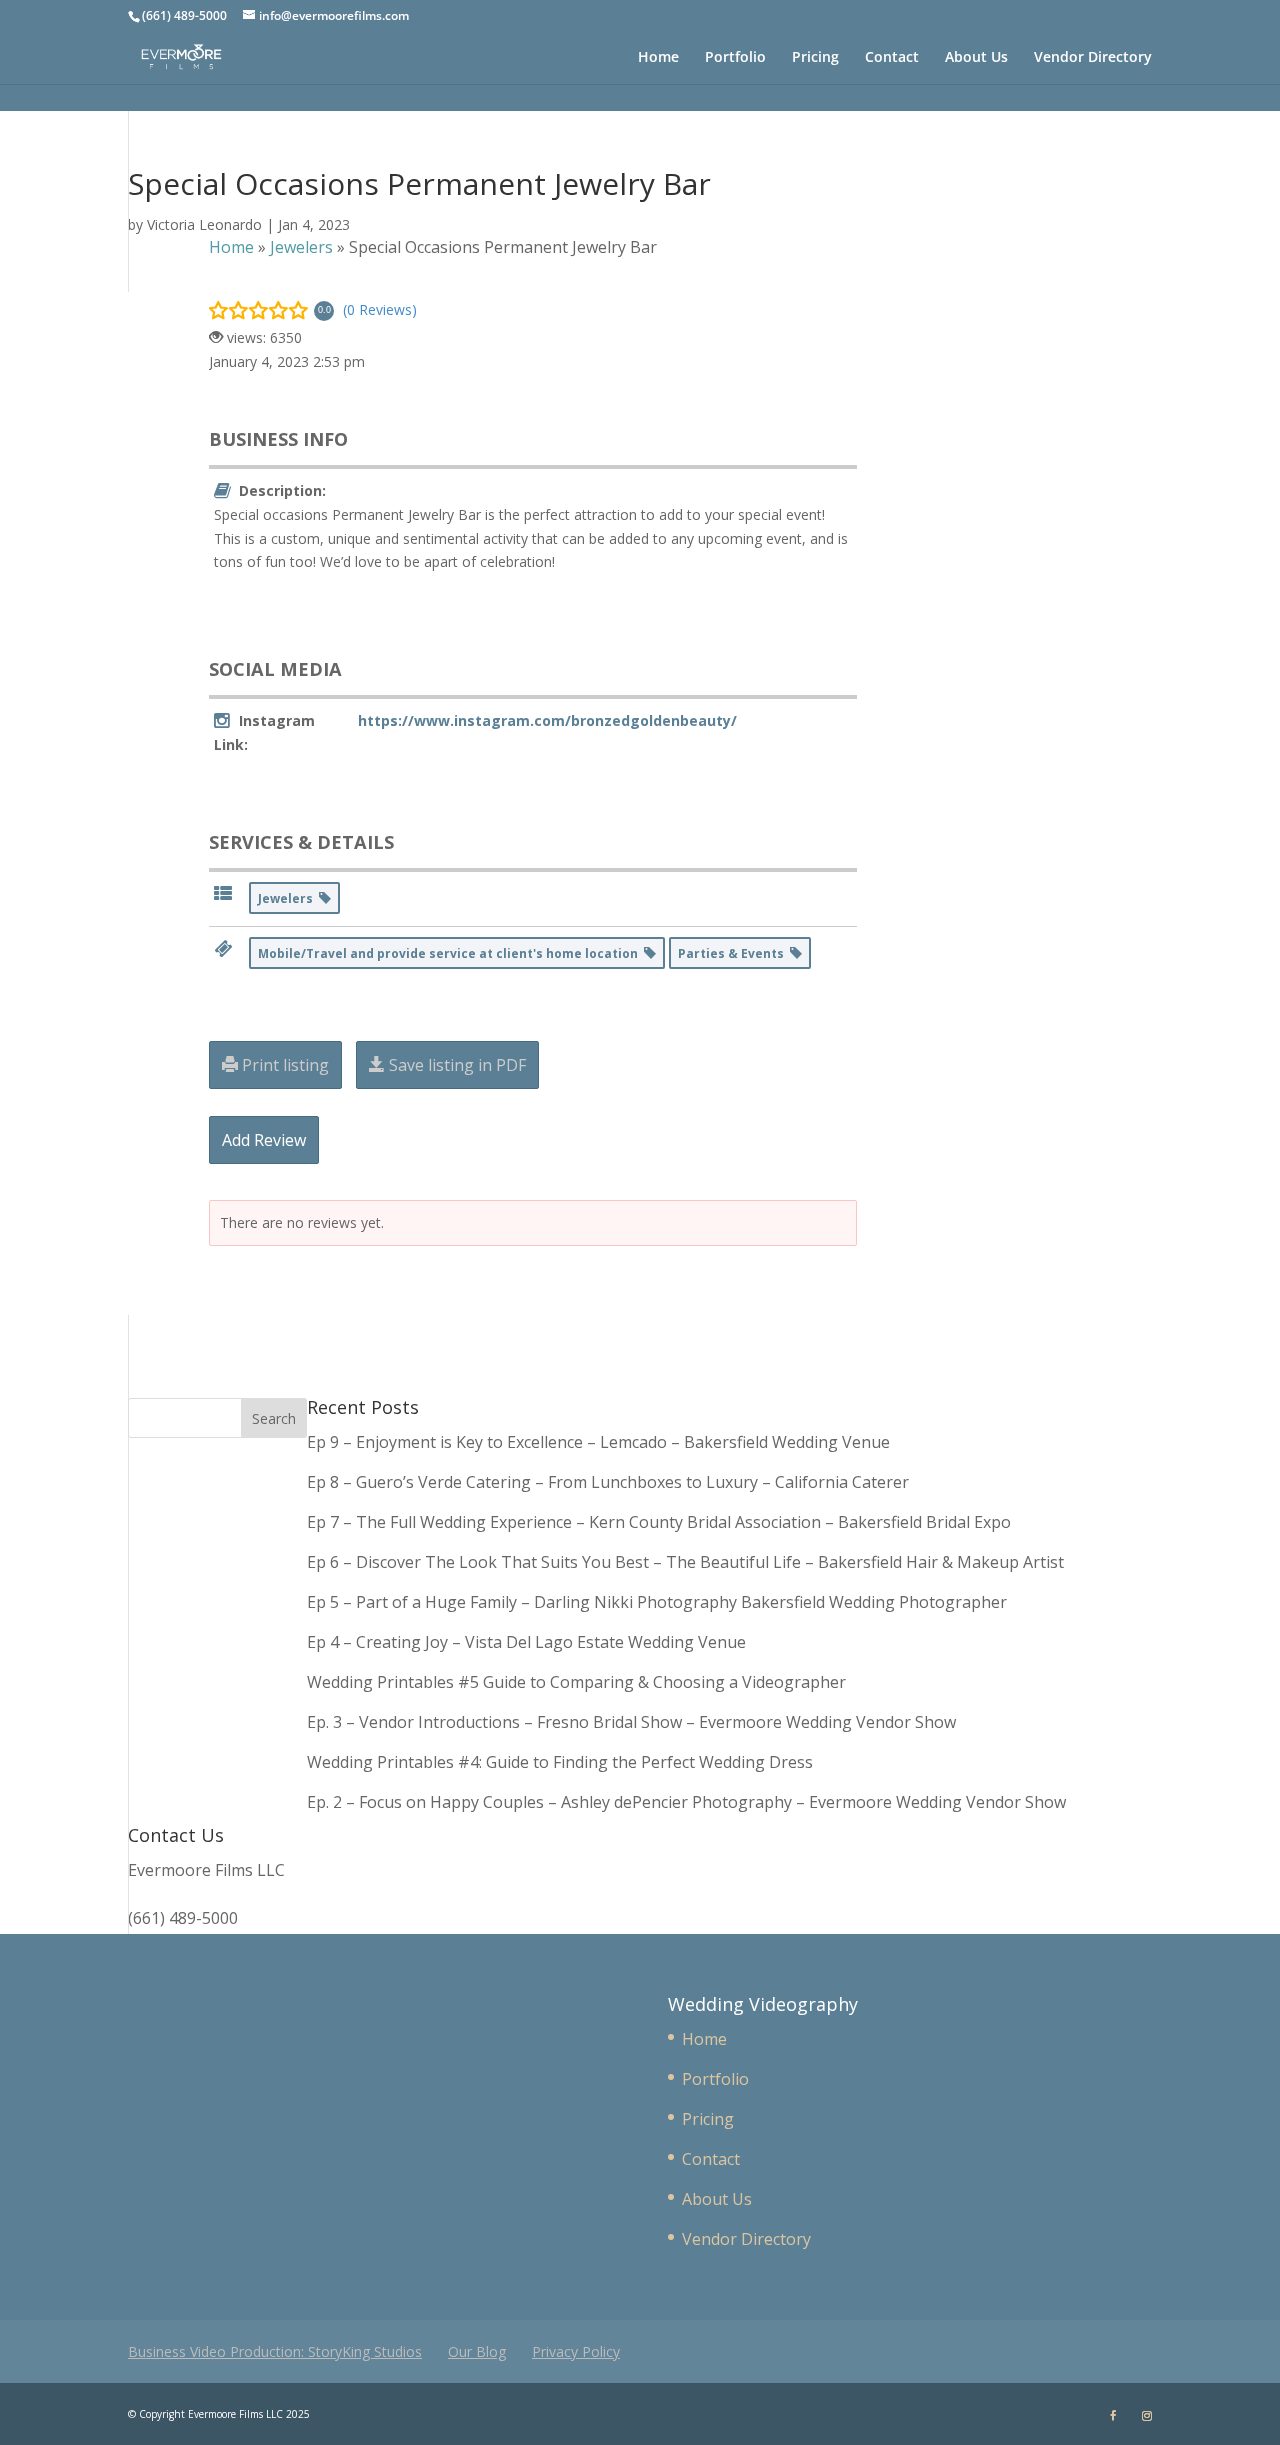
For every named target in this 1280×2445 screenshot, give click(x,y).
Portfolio (735, 58)
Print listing (283, 1065)
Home (658, 58)
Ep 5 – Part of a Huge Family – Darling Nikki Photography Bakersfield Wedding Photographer (657, 1602)
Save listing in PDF (455, 1065)
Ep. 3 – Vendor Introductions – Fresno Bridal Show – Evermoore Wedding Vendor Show (631, 1722)
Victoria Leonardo (204, 224)
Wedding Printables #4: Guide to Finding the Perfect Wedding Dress (560, 1762)
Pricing (815, 58)
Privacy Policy (576, 2351)
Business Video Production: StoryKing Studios (275, 2351)
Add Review (264, 1140)
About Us (976, 58)
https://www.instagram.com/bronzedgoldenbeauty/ (547, 720)
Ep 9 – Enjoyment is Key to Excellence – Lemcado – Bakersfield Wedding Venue (598, 1442)
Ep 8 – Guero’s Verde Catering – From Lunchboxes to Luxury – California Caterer (612, 1482)
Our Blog (477, 2351)
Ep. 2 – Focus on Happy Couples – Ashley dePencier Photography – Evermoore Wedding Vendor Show (686, 1802)
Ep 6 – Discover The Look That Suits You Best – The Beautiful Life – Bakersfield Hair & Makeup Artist (685, 1562)
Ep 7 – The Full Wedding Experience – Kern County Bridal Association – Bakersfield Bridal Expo (661, 1522)
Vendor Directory (1093, 58)
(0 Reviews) (380, 309)
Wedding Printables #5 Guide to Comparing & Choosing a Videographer (576, 1682)
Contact (892, 58)
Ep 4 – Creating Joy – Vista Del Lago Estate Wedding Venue (526, 1642)
